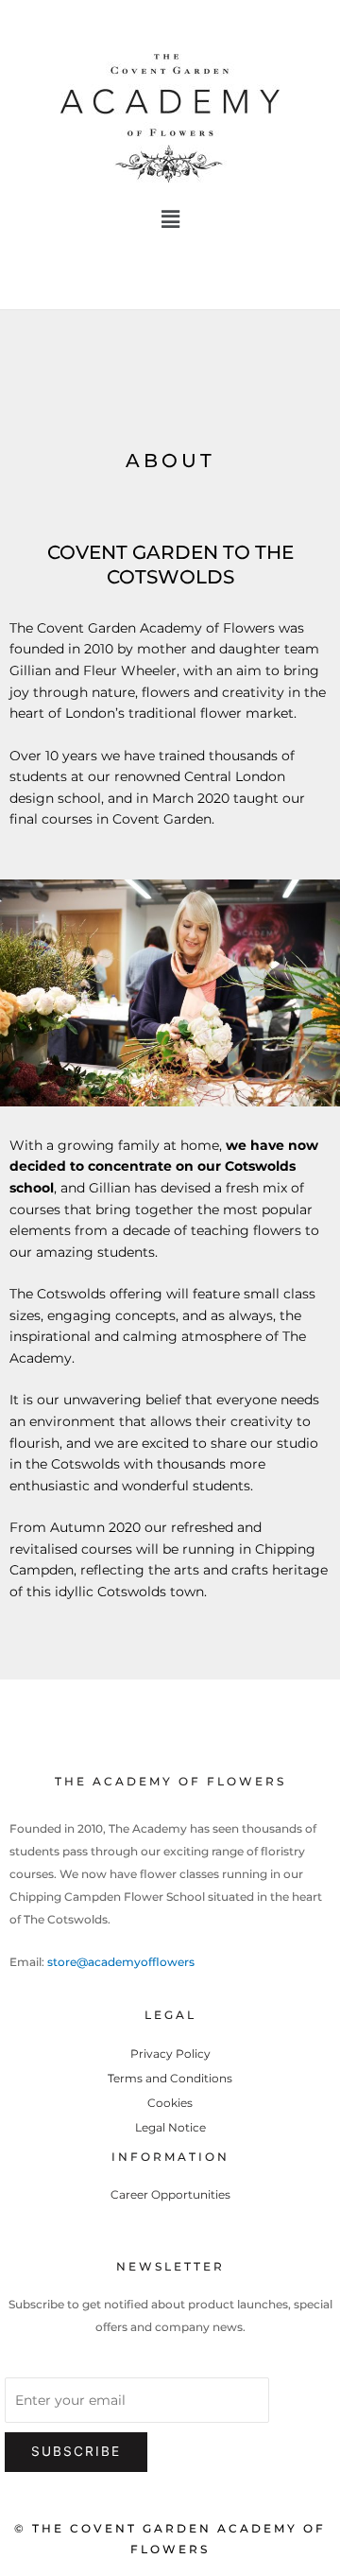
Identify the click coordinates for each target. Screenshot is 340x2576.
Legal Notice (170, 2127)
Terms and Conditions (170, 2078)
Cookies (170, 2103)
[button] (170, 219)
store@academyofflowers (121, 1962)
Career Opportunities (170, 2194)
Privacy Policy (170, 2054)
